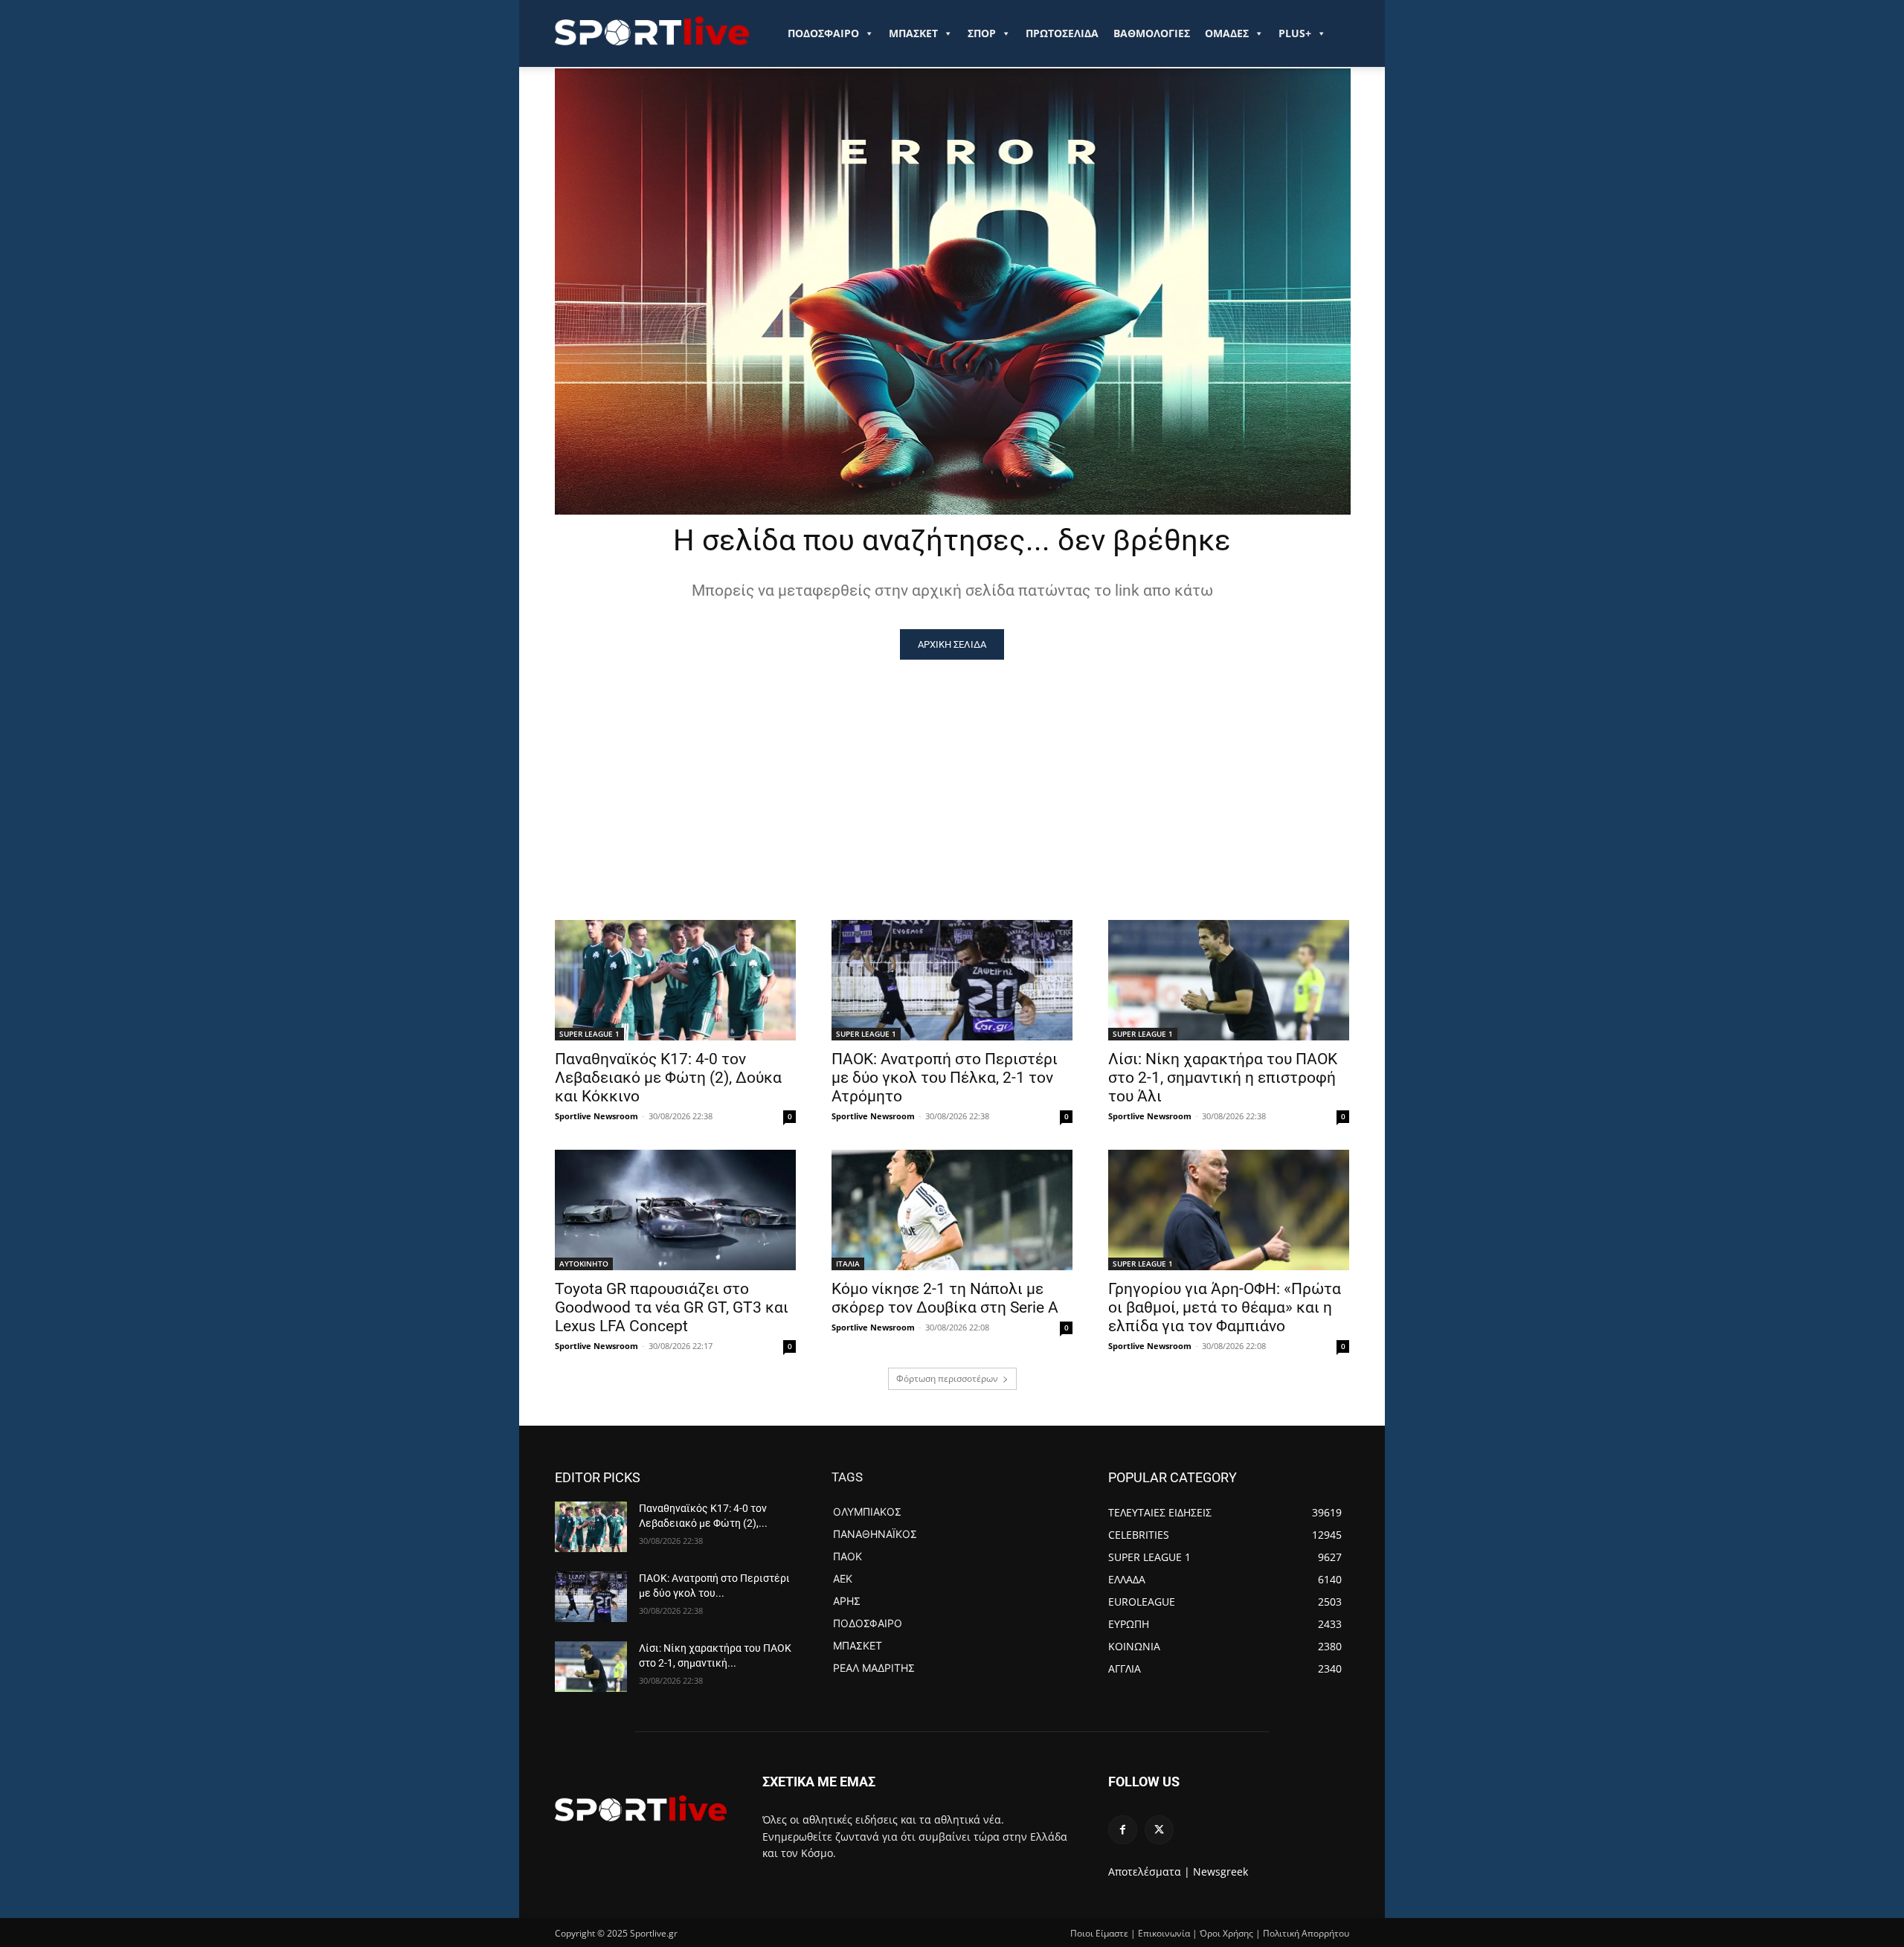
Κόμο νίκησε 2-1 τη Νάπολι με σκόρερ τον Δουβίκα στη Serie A (945, 1298)
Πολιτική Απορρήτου (1306, 1933)
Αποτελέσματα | (1149, 1872)
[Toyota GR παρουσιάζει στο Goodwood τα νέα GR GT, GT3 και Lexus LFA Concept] (675, 1210)
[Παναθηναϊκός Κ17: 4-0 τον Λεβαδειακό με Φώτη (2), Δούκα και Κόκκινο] (675, 980)
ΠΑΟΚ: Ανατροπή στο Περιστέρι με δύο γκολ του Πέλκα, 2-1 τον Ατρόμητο (945, 1078)
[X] (1159, 1830)
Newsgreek (1220, 1872)
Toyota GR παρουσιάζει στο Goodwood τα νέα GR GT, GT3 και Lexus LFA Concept (672, 1307)
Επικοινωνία (1164, 1933)
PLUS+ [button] (1295, 33)
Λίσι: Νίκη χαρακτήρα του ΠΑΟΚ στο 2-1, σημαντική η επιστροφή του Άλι (1223, 1078)
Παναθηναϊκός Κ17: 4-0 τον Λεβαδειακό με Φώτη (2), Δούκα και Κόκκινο (668, 1078)
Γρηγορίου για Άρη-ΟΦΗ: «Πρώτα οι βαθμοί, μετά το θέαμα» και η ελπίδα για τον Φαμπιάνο (1225, 1307)
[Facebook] (1123, 1830)
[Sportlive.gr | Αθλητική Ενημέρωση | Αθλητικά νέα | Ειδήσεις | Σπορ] (641, 1808)
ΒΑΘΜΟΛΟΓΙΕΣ (1152, 33)
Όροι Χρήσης (1226, 1933)
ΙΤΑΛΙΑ (848, 1264)
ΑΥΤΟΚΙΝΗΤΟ (584, 1264)
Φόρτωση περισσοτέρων (947, 1378)
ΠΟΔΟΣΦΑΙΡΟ (823, 33)
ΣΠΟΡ (982, 33)
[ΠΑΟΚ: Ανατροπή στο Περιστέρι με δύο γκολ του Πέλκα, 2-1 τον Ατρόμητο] (952, 980)
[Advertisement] (952, 771)
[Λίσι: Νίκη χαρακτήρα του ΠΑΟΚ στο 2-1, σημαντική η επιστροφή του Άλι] (1229, 980)
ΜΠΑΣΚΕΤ (913, 33)
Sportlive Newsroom (596, 1116)
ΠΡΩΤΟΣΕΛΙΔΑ (1062, 33)
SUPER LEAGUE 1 (589, 1034)
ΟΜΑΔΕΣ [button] (1227, 33)
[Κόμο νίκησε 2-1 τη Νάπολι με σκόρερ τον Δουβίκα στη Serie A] (952, 1210)
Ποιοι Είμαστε (1099, 1933)
